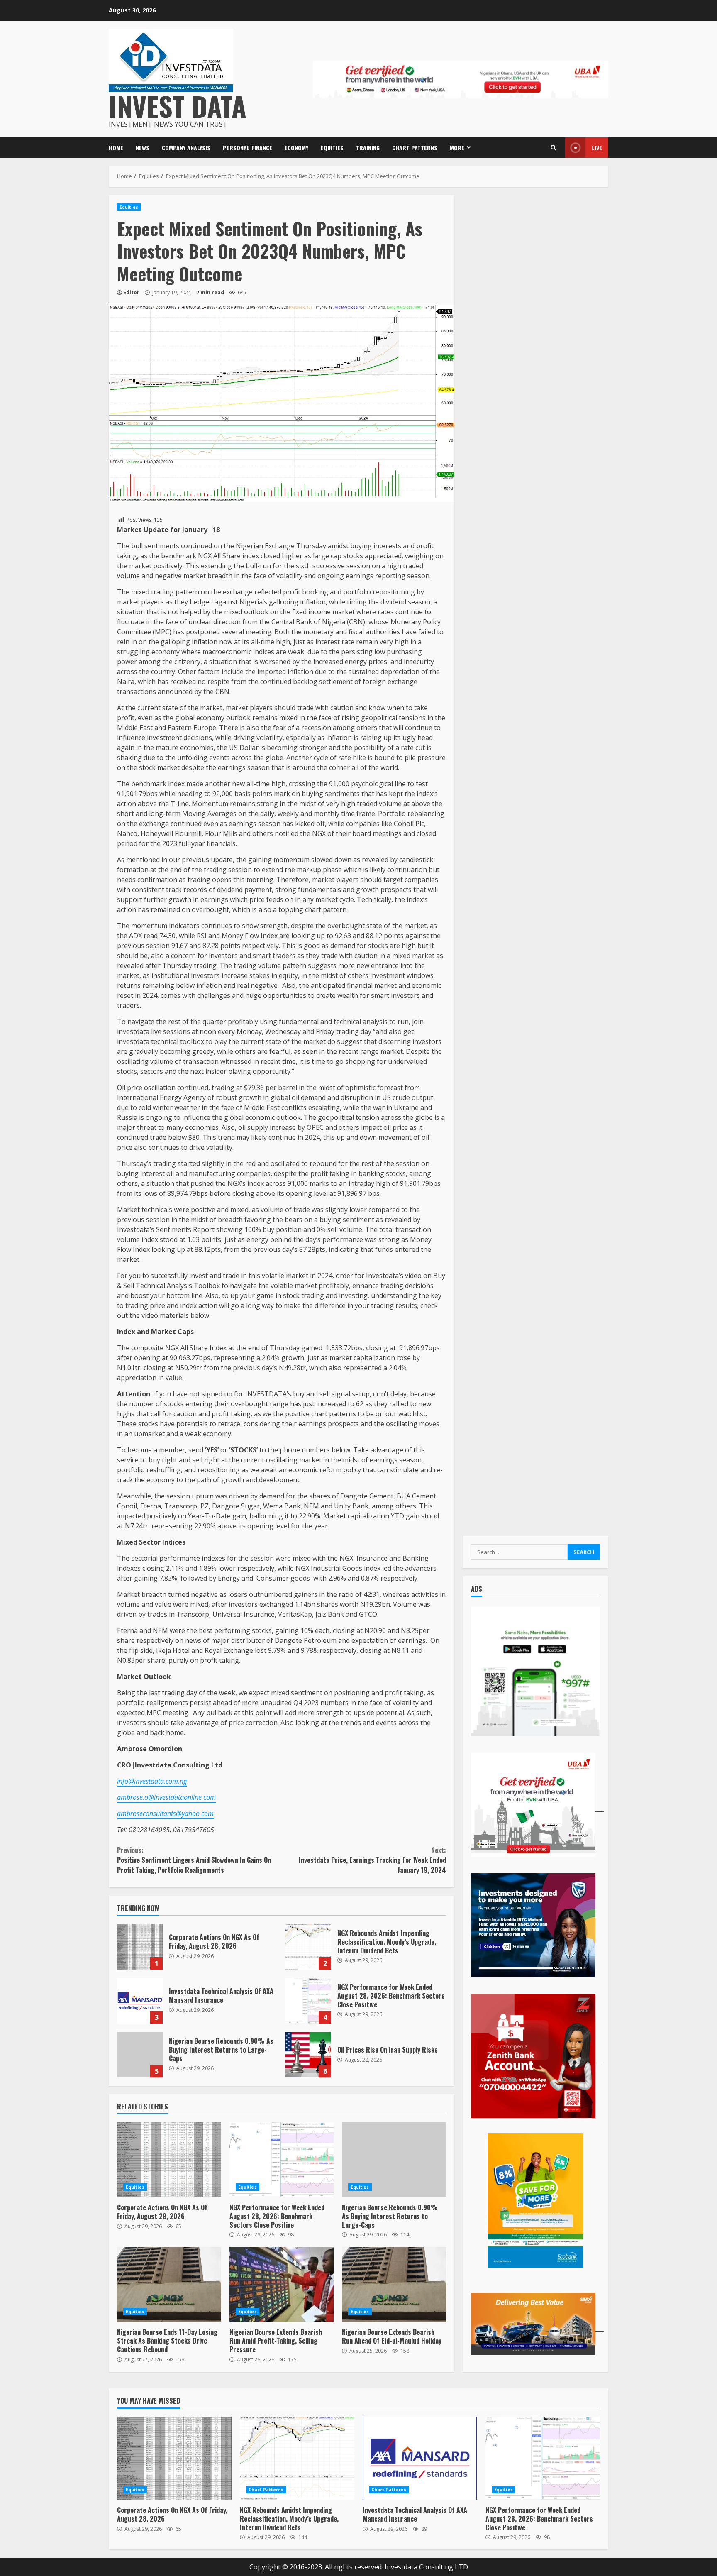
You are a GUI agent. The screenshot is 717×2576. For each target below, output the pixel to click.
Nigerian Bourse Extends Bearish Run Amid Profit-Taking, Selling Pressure (282, 2284)
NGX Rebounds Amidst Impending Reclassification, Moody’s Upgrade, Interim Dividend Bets (308, 1947)
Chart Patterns (415, 148)
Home (116, 148)
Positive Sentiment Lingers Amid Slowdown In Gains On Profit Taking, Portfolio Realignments (194, 1860)
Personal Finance (248, 148)
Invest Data (178, 106)
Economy (296, 148)
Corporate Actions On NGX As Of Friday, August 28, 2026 (140, 1947)
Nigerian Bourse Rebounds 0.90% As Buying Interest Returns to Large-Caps (140, 2055)
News (143, 148)
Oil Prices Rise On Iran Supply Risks (308, 2055)
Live (597, 148)
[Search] (554, 148)
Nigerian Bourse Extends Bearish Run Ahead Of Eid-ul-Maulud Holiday (394, 2284)
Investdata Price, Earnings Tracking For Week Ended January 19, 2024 (372, 1860)
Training (368, 148)
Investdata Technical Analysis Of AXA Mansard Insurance (140, 2001)
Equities (332, 148)
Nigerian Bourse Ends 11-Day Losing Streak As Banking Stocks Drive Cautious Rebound (169, 2284)
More (457, 148)
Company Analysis (186, 148)
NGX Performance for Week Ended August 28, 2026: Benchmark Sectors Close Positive (308, 2001)
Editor (131, 292)
